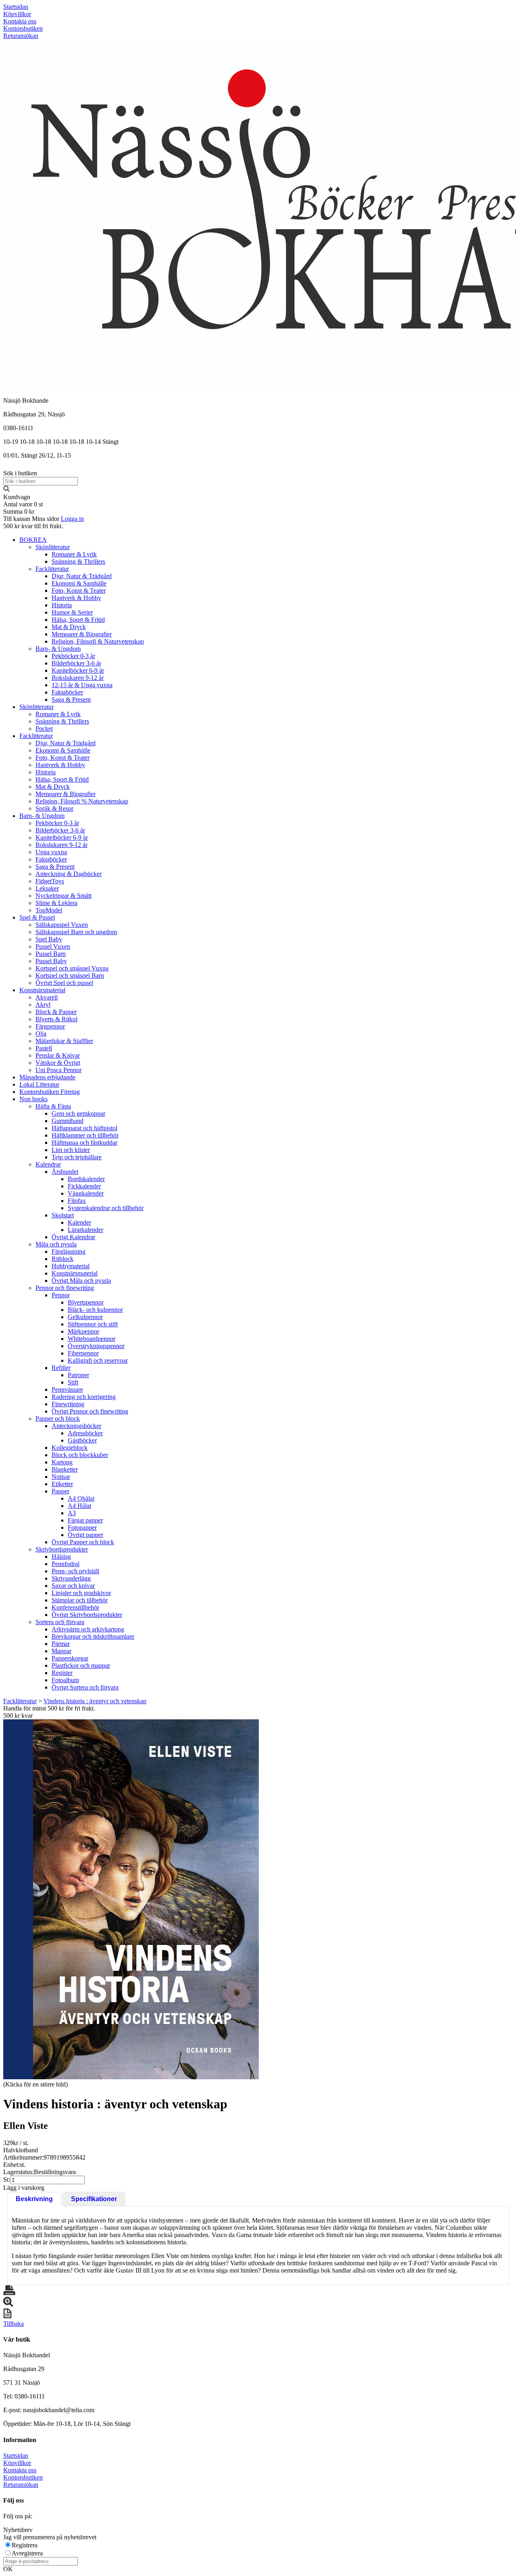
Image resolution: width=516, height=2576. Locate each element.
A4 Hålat (79, 1506)
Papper (60, 1491)
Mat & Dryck (69, 627)
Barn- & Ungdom (58, 649)
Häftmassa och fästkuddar (84, 1143)
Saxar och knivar (73, 1586)
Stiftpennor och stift (93, 1324)
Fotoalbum (65, 1680)
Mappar (61, 1651)
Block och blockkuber (80, 1455)
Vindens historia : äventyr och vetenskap (95, 1701)
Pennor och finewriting (65, 1288)
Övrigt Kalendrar (73, 1237)
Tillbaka (14, 2324)
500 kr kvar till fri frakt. (33, 526)
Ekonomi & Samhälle (79, 583)
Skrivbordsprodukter (62, 1549)
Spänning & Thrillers (78, 561)
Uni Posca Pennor (58, 1070)
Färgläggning (69, 1251)
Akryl (43, 1005)
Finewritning (68, 1404)
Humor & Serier (72, 612)
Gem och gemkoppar (78, 1113)
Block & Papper (56, 1012)
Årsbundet (65, 1172)
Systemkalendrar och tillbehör (106, 1208)
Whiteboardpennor (92, 1339)
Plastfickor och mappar (81, 1665)
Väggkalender (86, 1193)
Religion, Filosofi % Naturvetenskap (82, 801)
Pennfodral (66, 1564)
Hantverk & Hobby (76, 598)
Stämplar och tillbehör (80, 1600)
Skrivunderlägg (71, 1578)
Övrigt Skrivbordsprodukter (87, 1615)
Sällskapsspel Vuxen (62, 925)
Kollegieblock (70, 1448)
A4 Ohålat (81, 1498)
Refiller (61, 1368)
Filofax (77, 1201)
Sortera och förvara (60, 1622)
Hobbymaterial (71, 1266)
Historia (62, 605)
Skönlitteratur (53, 547)
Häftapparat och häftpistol (84, 1128)
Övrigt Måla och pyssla (81, 1281)
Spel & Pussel (37, 917)
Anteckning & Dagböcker (69, 874)
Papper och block (58, 1419)
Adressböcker (85, 1433)
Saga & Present (71, 699)
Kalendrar (48, 1164)
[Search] (6, 490)
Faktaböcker (67, 692)
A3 (72, 1513)
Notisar (61, 1477)
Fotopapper (82, 1527)
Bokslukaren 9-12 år (78, 678)
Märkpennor (83, 1331)
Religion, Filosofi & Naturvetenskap (98, 641)
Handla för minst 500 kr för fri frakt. (49, 1712)
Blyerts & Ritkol (56, 1019)
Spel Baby (49, 939)
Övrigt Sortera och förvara (85, 1687)
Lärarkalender (85, 1230)
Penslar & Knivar (58, 1055)
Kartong (62, 1462)
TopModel (49, 910)
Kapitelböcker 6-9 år (78, 670)
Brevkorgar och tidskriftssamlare (93, 1636)
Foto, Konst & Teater (79, 591)
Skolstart (63, 1215)
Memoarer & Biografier (82, 634)
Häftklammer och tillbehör (85, 1135)
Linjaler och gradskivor (81, 1593)
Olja (41, 1034)
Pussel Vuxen (53, 946)
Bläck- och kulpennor (95, 1310)
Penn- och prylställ (75, 1571)
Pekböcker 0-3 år (73, 656)
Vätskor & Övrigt (58, 1063)
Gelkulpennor (85, 1317)
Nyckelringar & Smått (63, 896)
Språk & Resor (54, 808)
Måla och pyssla (56, 1244)
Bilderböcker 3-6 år (76, 663)
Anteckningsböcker (76, 1426)
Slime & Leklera (56, 903)
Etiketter (62, 1484)
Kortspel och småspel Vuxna (72, 968)
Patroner (78, 1375)
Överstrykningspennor (96, 1346)
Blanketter (65, 1469)
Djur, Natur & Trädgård (82, 576)
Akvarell (47, 997)
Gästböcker (82, 1440)
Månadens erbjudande (47, 1077)
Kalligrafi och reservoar (98, 1360)
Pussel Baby (51, 961)
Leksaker (47, 888)
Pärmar (61, 1644)
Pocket (44, 729)
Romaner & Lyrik (74, 554)
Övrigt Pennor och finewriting (90, 1411)
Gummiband (68, 1121)
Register (62, 1673)
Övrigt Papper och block (83, 1542)
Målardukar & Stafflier (64, 1041)
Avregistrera (27, 2553)
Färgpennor (50, 1026)
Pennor (61, 1295)
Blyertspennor (86, 1302)
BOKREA (33, 540)
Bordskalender (86, 1179)
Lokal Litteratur (39, 1084)
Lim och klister (71, 1150)
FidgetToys (50, 881)
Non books (33, 1099)
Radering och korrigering (84, 1397)
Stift (73, 1382)
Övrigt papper (85, 1535)
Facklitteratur (52, 569)
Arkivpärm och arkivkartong (88, 1629)
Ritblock (62, 1259)
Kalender (79, 1222)
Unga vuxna (51, 852)
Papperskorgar (70, 1658)
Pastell (44, 1048)
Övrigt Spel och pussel (64, 983)
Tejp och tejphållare (77, 1157)
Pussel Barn (51, 954)
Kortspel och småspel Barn (70, 975)
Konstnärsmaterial (42, 990)
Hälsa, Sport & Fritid (78, 620)
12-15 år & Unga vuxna (82, 685)
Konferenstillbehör (75, 1607)
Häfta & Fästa (53, 1106)
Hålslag (61, 1557)
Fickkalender (84, 1186)
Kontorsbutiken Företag (50, 1092)
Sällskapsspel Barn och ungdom (76, 932)
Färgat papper (85, 1520)
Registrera (25, 2545)
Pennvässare (67, 1389)
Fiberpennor (83, 1353)
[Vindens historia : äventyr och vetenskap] (131, 1899)
